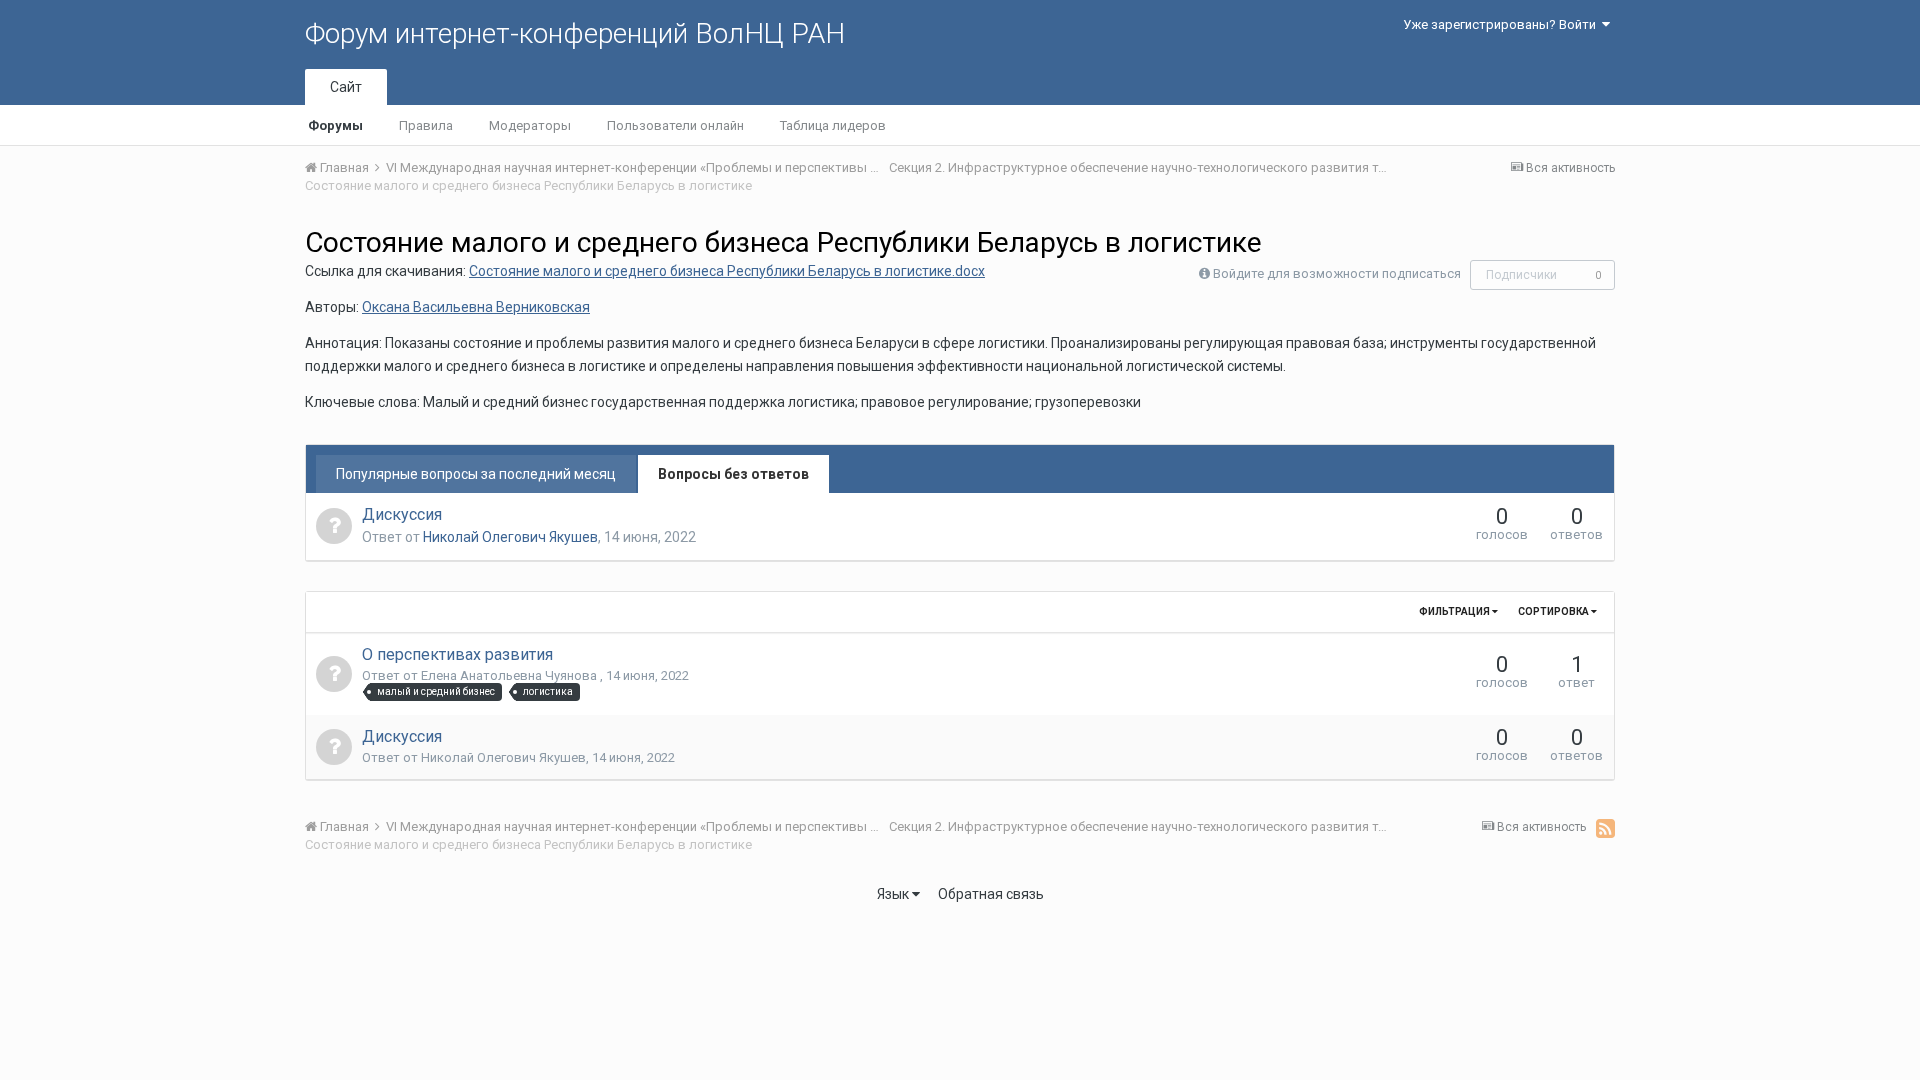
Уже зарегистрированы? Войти (1502, 24)
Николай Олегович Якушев (510, 537)
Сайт (346, 87)
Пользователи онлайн (675, 125)
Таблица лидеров (833, 125)
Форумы (335, 125)
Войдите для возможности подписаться (1337, 273)
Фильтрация (1455, 611)
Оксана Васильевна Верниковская (476, 307)
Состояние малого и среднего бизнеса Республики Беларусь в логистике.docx (727, 271)
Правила (426, 125)
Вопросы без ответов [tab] (733, 474)
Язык (894, 894)
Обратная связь (991, 894)
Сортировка (1554, 611)
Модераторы (530, 125)
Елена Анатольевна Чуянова (510, 675)
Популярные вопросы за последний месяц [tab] (476, 474)
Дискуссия (402, 514)
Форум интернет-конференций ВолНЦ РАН (575, 33)
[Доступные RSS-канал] (1605, 828)
